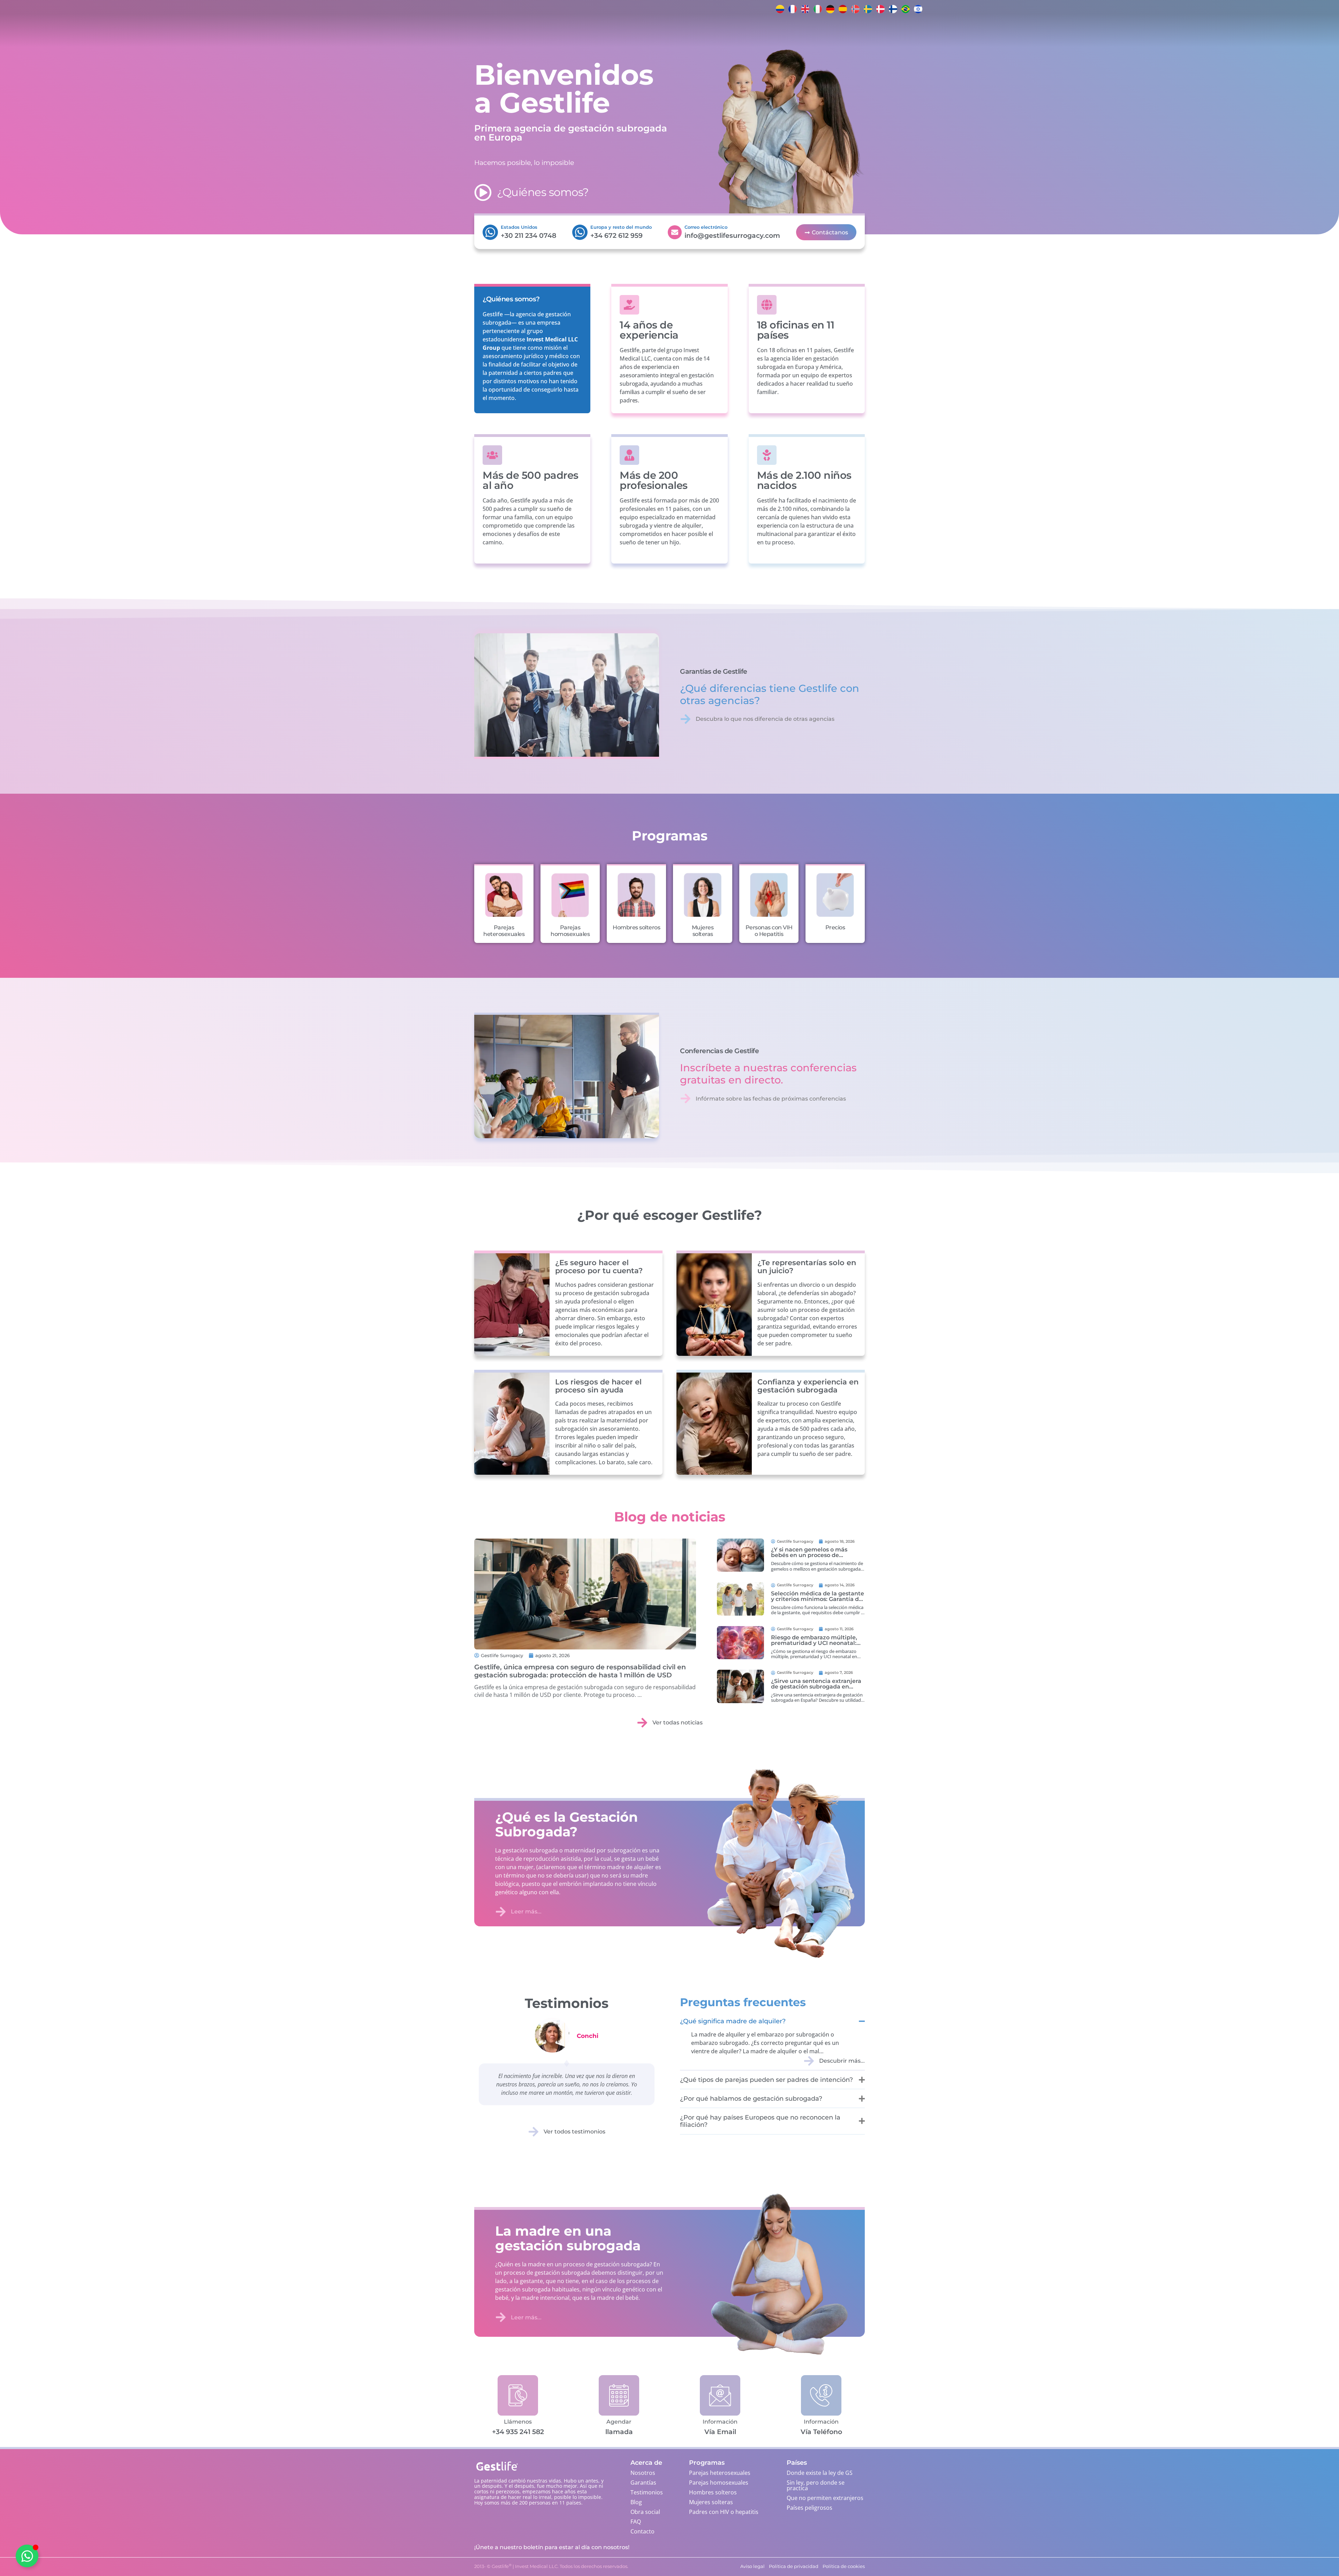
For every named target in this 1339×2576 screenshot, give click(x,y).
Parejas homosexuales (570, 931)
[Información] (720, 2395)
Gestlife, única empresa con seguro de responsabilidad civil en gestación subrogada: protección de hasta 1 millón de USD (580, 1671)
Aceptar (95, 2548)
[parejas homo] (570, 895)
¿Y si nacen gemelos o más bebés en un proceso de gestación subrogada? (809, 1555)
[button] (176, 2481)
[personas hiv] (769, 895)
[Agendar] (619, 2395)
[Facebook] (938, 9)
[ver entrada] (585, 1594)
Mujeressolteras (703, 931)
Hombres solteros (636, 927)
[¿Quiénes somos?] (483, 192)
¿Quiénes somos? (543, 192)
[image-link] (740, 1555)
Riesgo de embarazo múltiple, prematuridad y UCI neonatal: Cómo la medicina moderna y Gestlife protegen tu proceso (814, 1646)
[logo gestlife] (406, 31)
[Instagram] (952, 9)
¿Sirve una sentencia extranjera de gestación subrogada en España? (816, 1687)
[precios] (835, 895)
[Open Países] (554, 31)
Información (720, 2422)
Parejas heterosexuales (504, 931)
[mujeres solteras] (703, 895)
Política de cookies (71, 2564)
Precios (835, 927)
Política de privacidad (113, 2564)
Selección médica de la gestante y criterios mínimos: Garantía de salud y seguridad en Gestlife (818, 1599)
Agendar (619, 2422)
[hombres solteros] (636, 895)
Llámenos (518, 2422)
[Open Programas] (526, 31)
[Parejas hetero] (504, 895)
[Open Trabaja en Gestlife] (666, 31)
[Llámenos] (518, 2395)
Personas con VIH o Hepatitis (769, 931)
